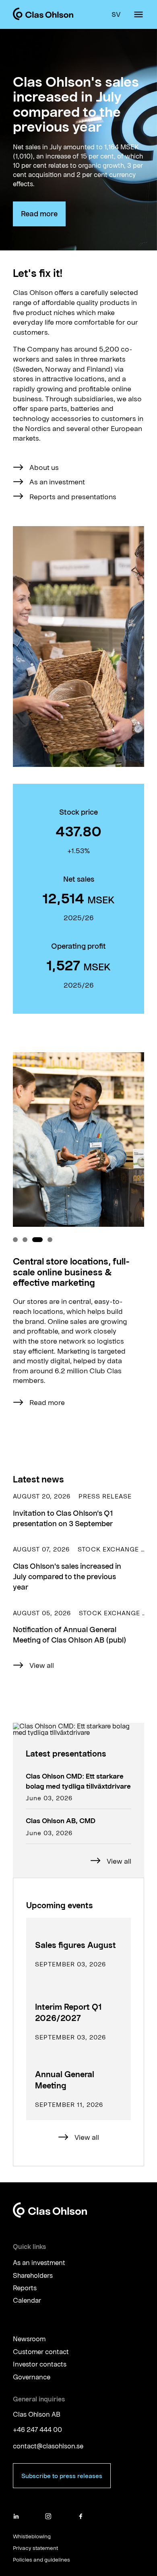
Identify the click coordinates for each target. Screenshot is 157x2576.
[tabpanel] (78, 1244)
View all (42, 1665)
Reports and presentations (73, 496)
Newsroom (29, 2339)
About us (44, 467)
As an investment (57, 482)
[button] (78, 1510)
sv (116, 14)
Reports (25, 2288)
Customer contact (41, 2351)
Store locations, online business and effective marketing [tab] (37, 1240)
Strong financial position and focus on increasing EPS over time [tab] (50, 1240)
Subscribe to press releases (62, 2476)
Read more (39, 213)
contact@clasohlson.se (48, 2446)
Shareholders (33, 2275)
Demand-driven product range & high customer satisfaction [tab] (25, 1240)
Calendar (27, 2301)
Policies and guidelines (41, 2560)
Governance (32, 2377)
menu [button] (138, 14)
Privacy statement (35, 2548)
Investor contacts (40, 2364)
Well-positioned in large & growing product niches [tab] (15, 1240)
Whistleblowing (32, 2536)
